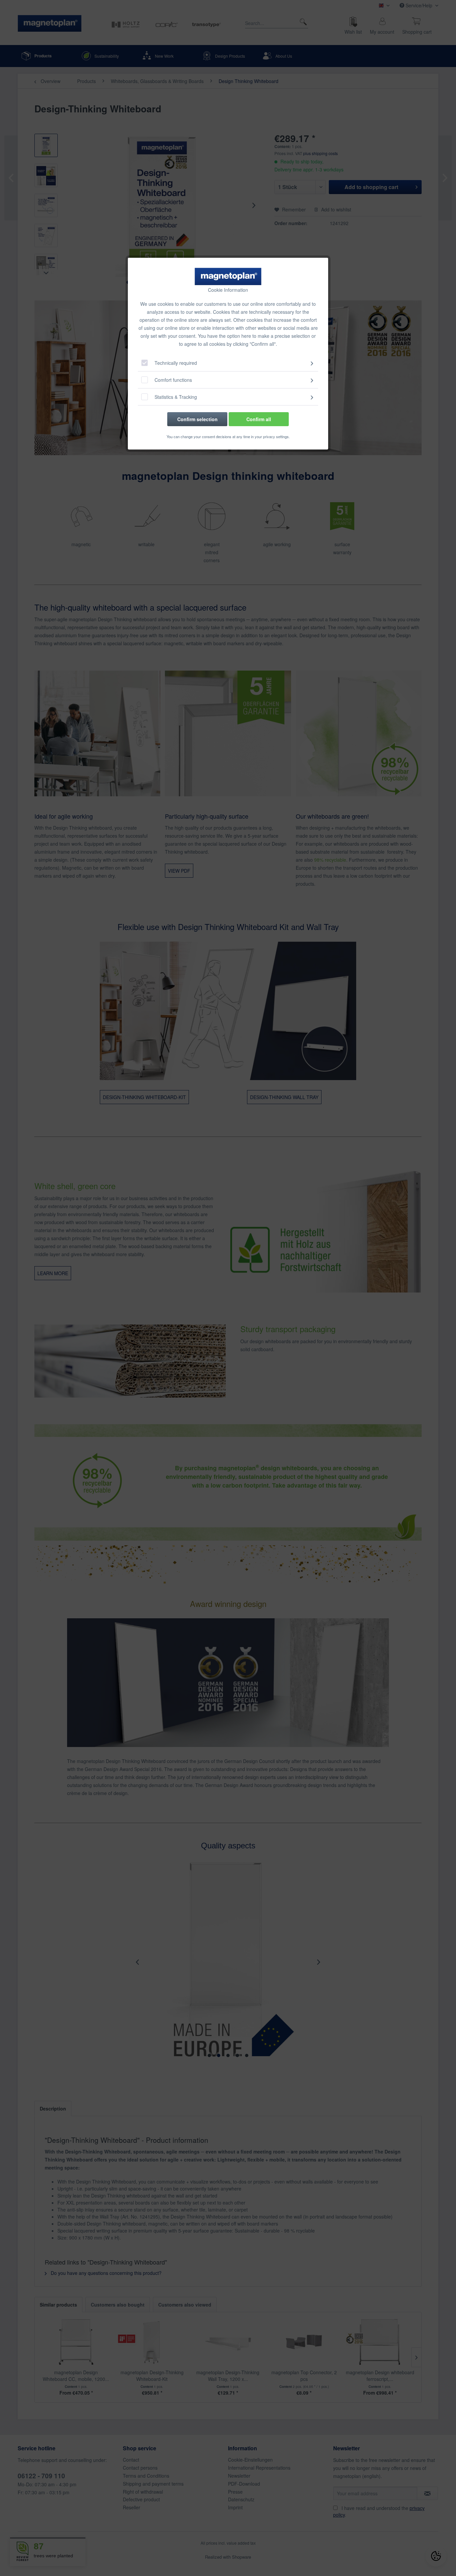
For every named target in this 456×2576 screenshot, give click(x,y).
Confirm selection (197, 419)
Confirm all (259, 419)
